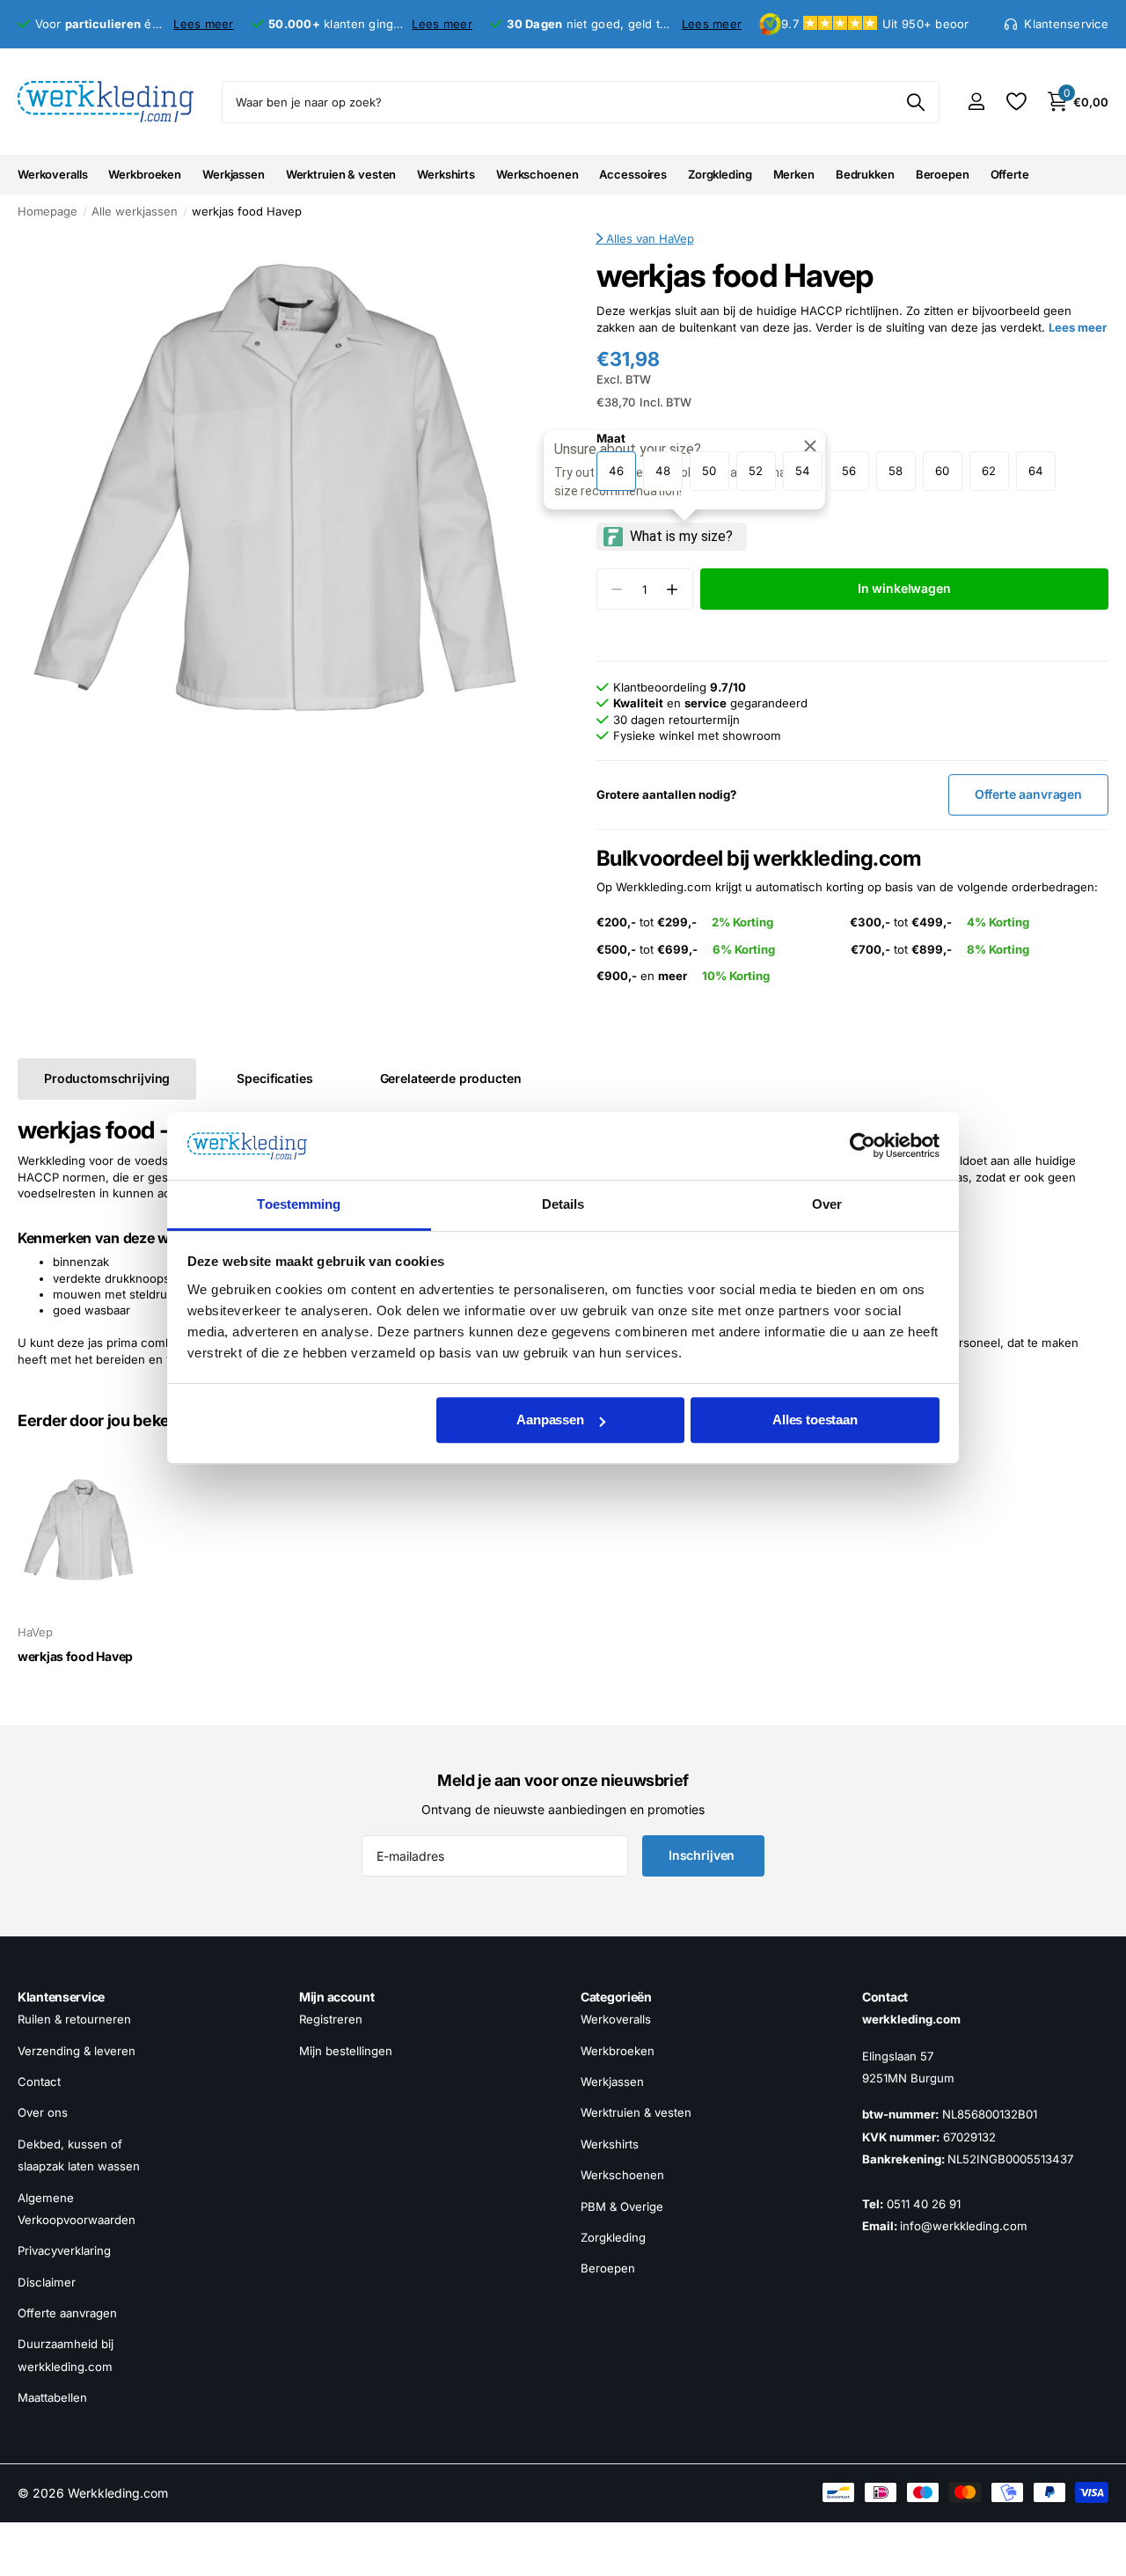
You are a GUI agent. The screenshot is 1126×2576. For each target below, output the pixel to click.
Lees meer (203, 24)
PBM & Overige (622, 2206)
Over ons (43, 2112)
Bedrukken (865, 174)
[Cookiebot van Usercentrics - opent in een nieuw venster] (863, 1146)
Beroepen (943, 174)
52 (756, 471)
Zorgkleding (720, 174)
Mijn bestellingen (346, 2051)
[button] (673, 589)
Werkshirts (446, 174)
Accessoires (633, 174)
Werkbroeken (145, 174)
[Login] (976, 102)
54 (803, 471)
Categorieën (616, 1997)
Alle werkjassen (135, 211)
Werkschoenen (537, 174)
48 (663, 471)
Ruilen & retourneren (74, 2019)
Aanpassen (550, 1420)
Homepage (48, 211)
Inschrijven (703, 1855)
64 (1036, 471)
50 (709, 471)
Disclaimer (47, 2282)
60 (942, 471)
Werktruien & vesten (341, 174)
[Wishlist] (1016, 102)
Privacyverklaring (64, 2250)
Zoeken (915, 102)
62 (989, 471)
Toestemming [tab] (299, 1204)
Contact (39, 2082)
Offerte (1010, 174)
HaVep (676, 238)
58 (896, 471)
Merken (794, 174)
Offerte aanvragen (67, 2313)
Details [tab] (563, 1204)
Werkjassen (234, 174)
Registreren (331, 2019)
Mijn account (337, 1997)
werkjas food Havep (75, 1656)
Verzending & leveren (77, 2051)
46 (616, 471)
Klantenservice (61, 1997)
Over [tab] (827, 1204)
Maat (611, 438)
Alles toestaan (815, 1420)
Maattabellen (52, 2397)
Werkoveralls (52, 174)
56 (849, 471)
